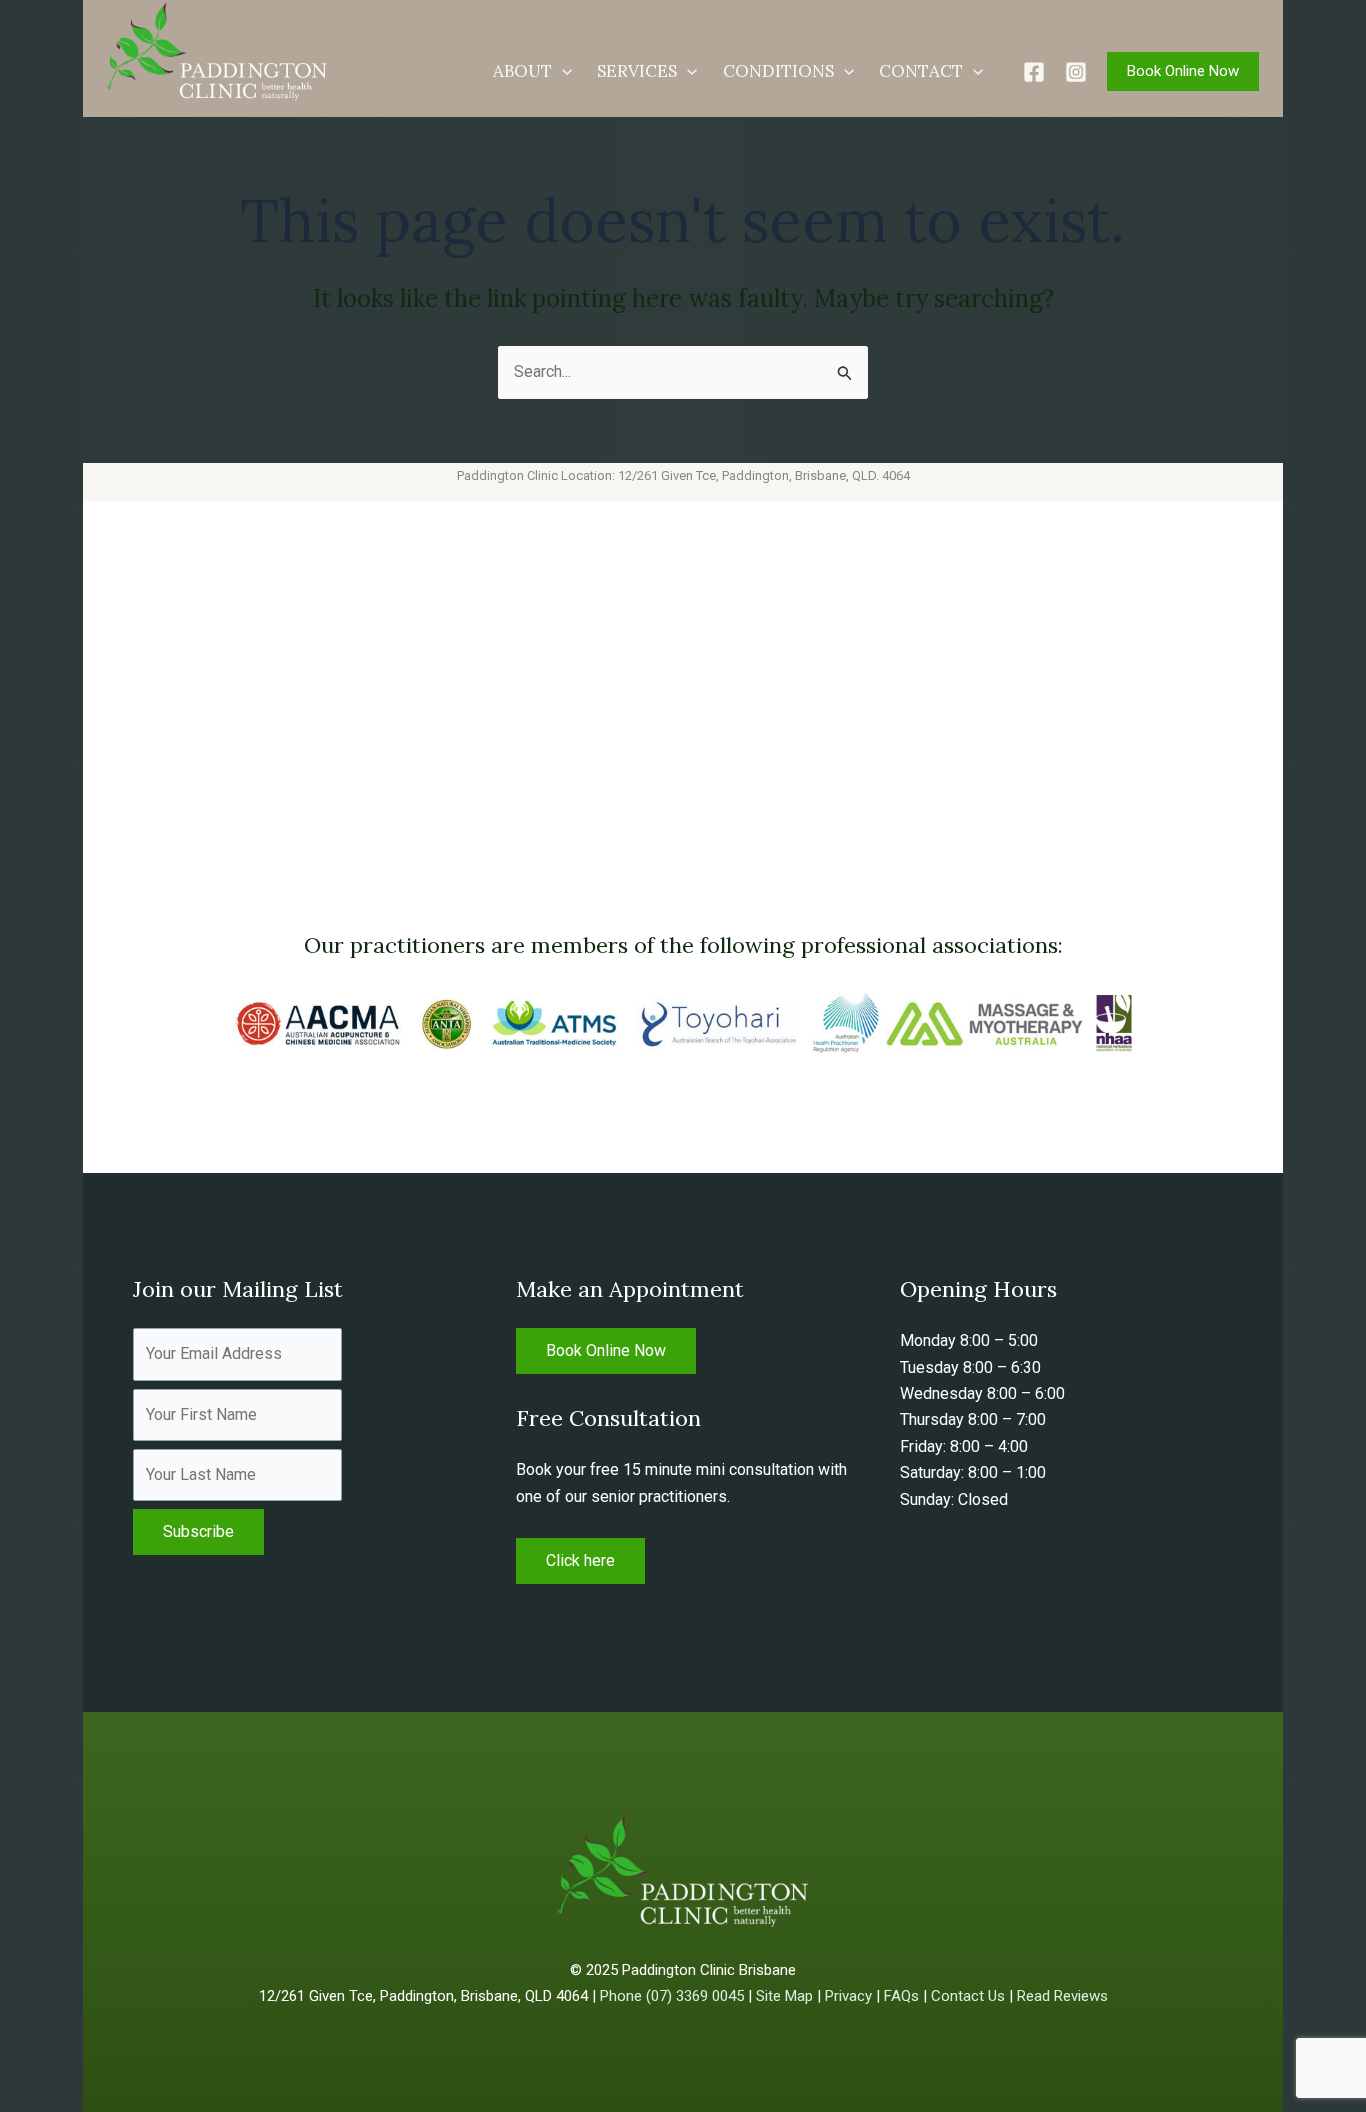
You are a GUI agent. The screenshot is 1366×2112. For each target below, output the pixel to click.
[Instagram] (1076, 72)
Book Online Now (606, 1350)
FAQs (901, 1996)
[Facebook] (1034, 72)
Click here (580, 1560)
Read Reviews (1062, 1996)
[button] (562, 71)
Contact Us (968, 1996)
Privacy (848, 1996)
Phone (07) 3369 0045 (672, 1996)
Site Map (784, 1996)
